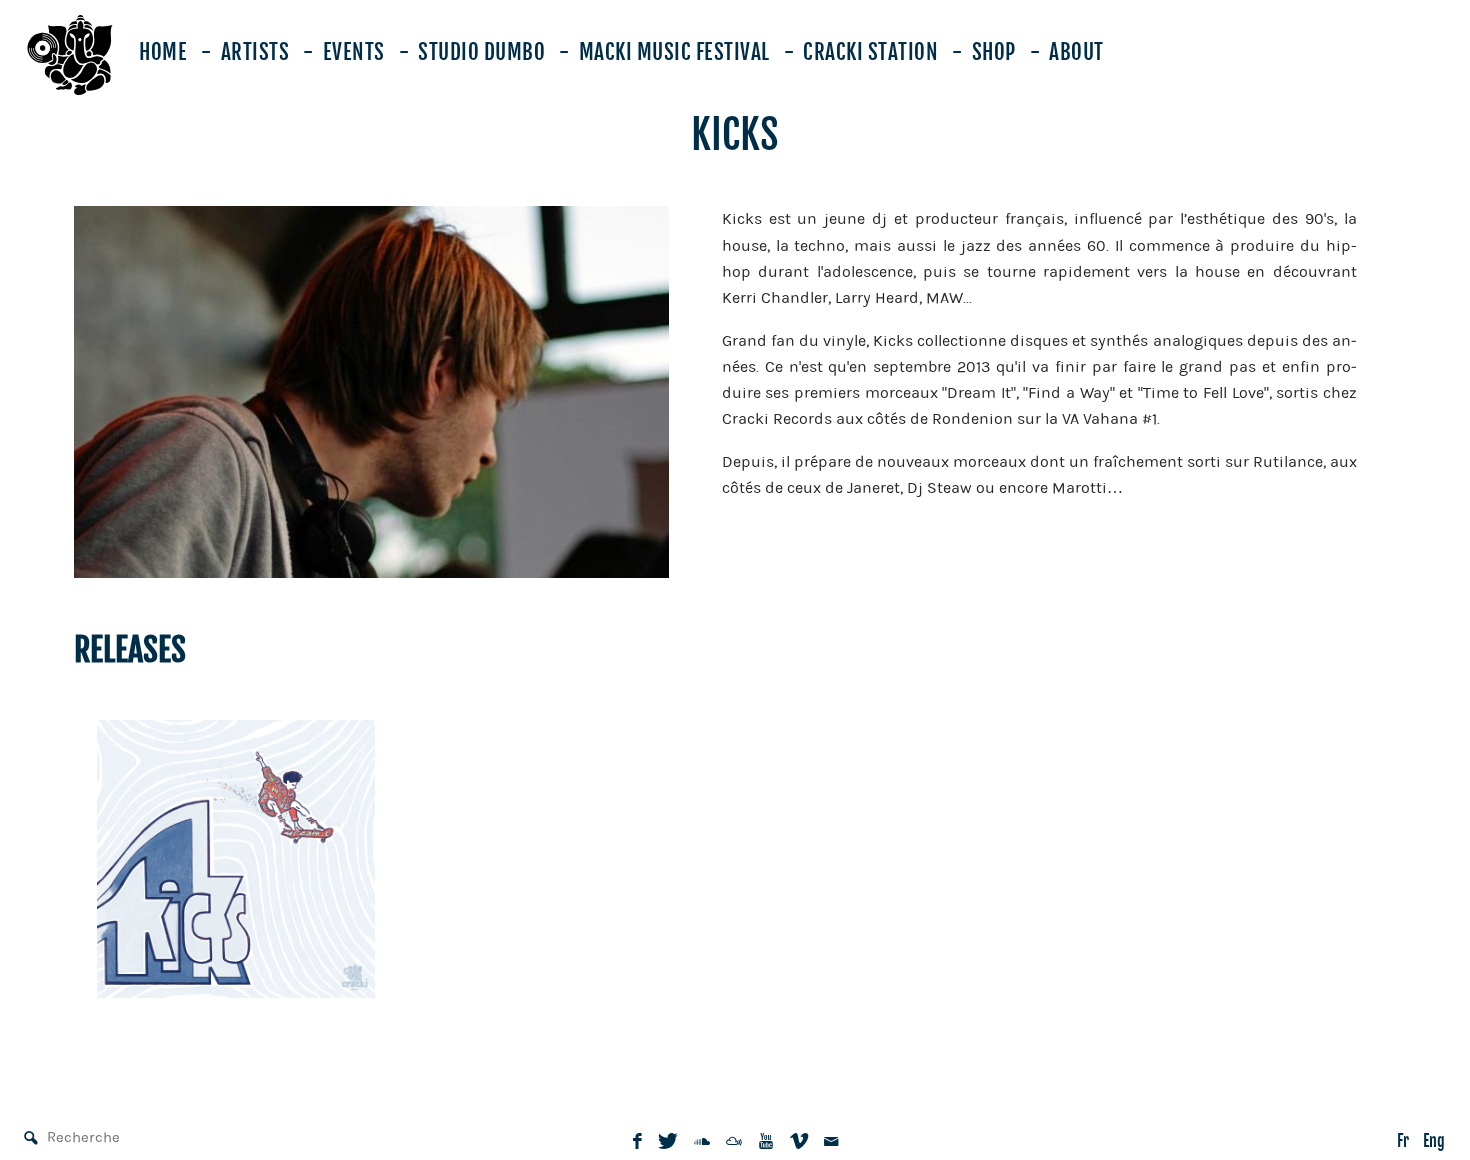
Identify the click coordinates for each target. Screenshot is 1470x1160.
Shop (994, 52)
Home (163, 52)
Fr (1403, 1141)
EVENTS (354, 52)
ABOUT (1076, 52)
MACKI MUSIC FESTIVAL (674, 52)
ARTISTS (255, 52)
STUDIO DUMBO (481, 52)
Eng (1434, 1141)
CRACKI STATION (870, 52)
